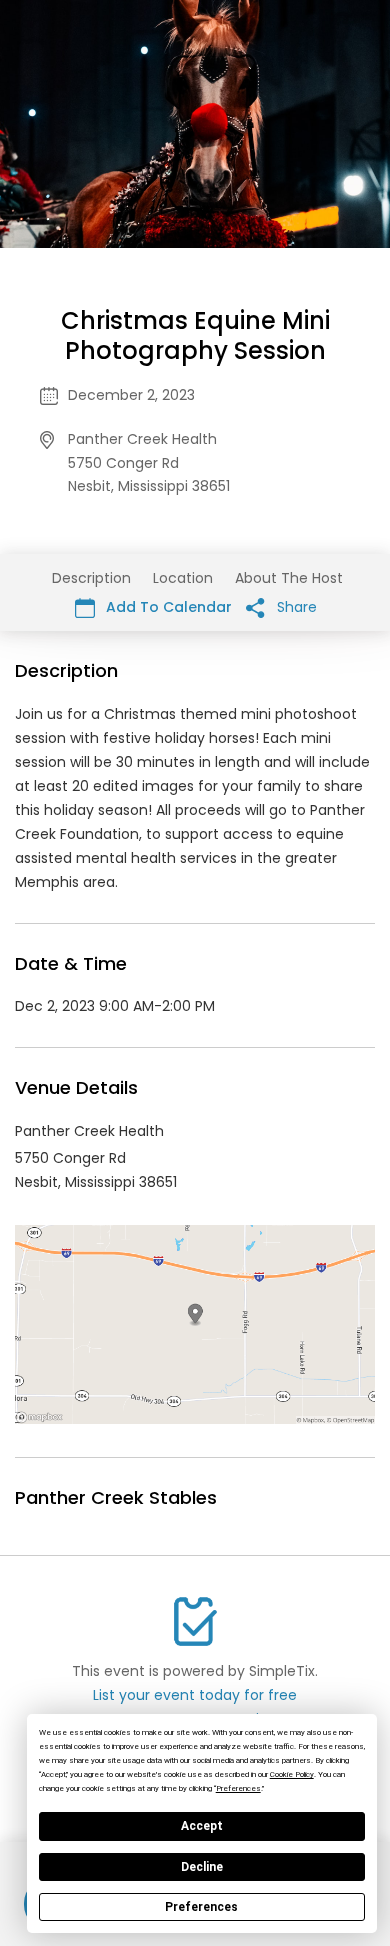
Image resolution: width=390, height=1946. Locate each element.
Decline (202, 1867)
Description (91, 578)
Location (183, 578)
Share (295, 607)
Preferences (201, 1907)
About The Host (289, 578)
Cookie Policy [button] (292, 1774)
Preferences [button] (238, 1788)
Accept (202, 1826)
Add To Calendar (167, 607)
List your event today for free (195, 1695)
